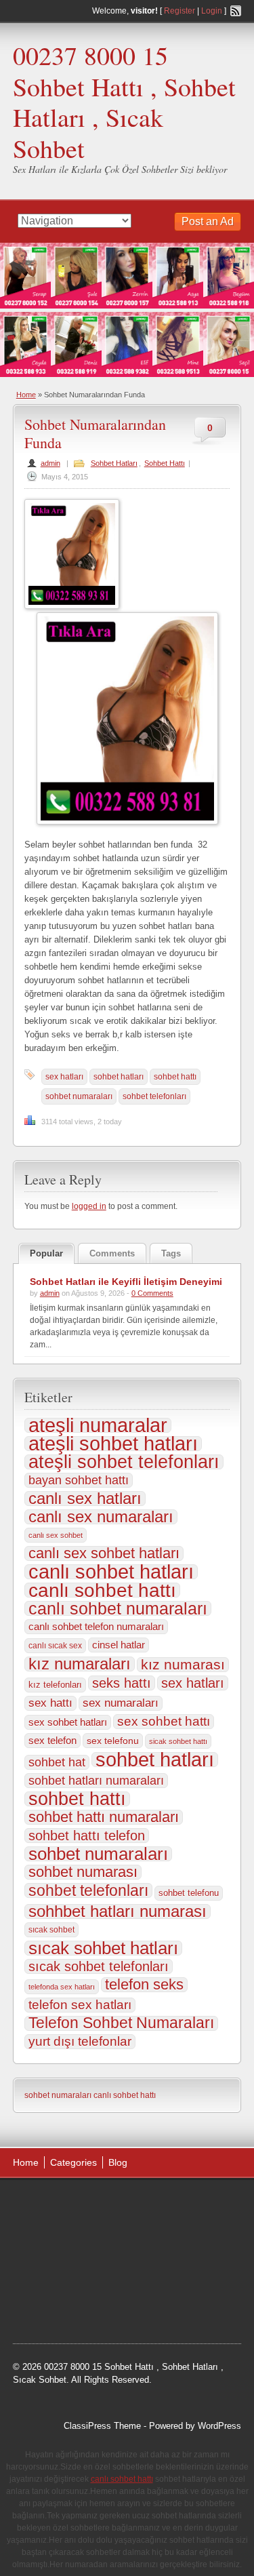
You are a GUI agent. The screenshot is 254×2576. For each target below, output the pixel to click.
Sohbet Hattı (165, 463)
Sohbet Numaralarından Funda (95, 433)
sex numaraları (121, 1703)
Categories (73, 2162)
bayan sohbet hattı (79, 1480)
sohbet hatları (119, 1077)
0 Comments (152, 1293)
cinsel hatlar (119, 1645)
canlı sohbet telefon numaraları (96, 1626)
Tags (171, 1253)
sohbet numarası (83, 1872)
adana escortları (118, 2204)
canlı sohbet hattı (102, 1590)
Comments (112, 1253)
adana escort (51, 2204)
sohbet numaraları (79, 1096)
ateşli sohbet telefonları (124, 1462)
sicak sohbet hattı (178, 1741)
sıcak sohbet (51, 1930)
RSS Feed (236, 11)
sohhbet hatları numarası (118, 1911)
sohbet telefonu (189, 1893)
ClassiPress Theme (102, 2426)
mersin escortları (59, 2307)
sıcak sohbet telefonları (99, 1966)
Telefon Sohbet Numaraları (121, 2023)
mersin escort (127, 2307)
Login (212, 11)
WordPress (219, 2426)
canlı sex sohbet (56, 1535)
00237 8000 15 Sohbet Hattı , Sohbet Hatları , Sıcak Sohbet (124, 102)
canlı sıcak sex (55, 1646)
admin (50, 463)
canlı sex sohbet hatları (104, 1553)
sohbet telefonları (154, 1096)
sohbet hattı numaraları (104, 1817)
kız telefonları (55, 1685)
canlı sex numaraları (101, 1517)
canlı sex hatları (85, 1499)
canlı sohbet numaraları (118, 1608)
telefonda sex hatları (62, 1987)
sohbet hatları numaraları (96, 1781)
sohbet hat (57, 1762)
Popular (46, 1253)
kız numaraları (80, 1664)
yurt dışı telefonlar (80, 2041)
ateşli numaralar (98, 1425)
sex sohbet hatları (68, 1722)
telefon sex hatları (80, 2005)
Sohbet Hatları (114, 463)
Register (179, 11)
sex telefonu (113, 1741)
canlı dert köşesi (161, 2273)
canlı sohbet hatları (111, 1572)
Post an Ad (208, 221)
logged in (89, 1206)
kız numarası (183, 1665)
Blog (118, 2162)
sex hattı (50, 1703)
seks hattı (122, 1683)
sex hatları (64, 1077)
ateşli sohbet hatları (113, 1444)
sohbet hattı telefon (87, 1836)
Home (26, 395)
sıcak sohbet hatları (103, 1948)
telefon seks (144, 1985)
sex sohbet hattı (164, 1721)
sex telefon (52, 1741)
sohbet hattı (175, 1077)
